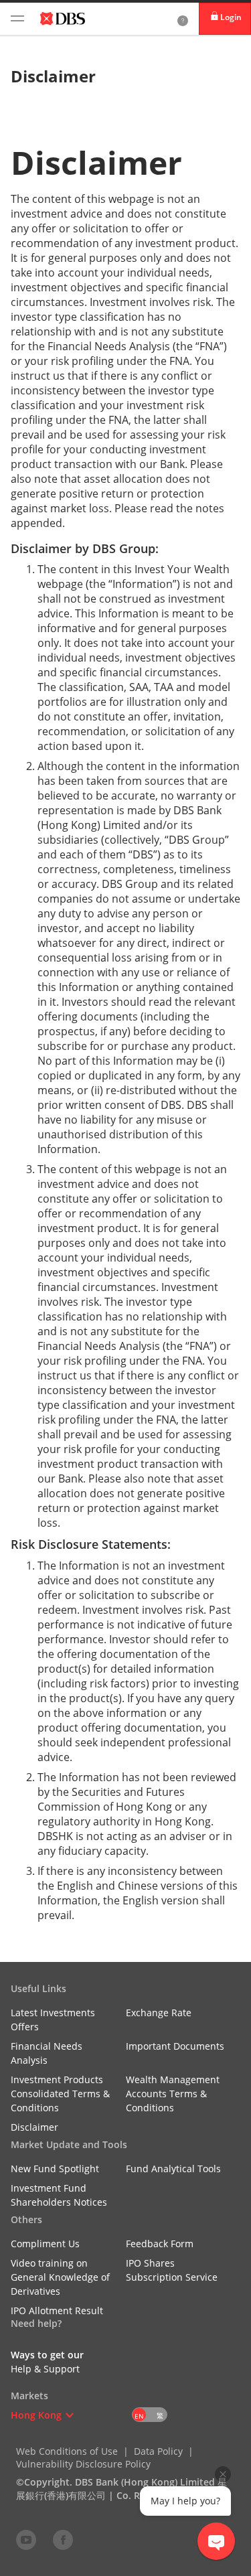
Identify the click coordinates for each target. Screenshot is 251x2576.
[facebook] (63, 2539)
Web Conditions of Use (67, 2451)
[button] (70, 2415)
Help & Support (45, 2369)
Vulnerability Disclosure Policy (83, 2464)
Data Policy (158, 2451)
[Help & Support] (183, 19)
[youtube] (26, 2539)
